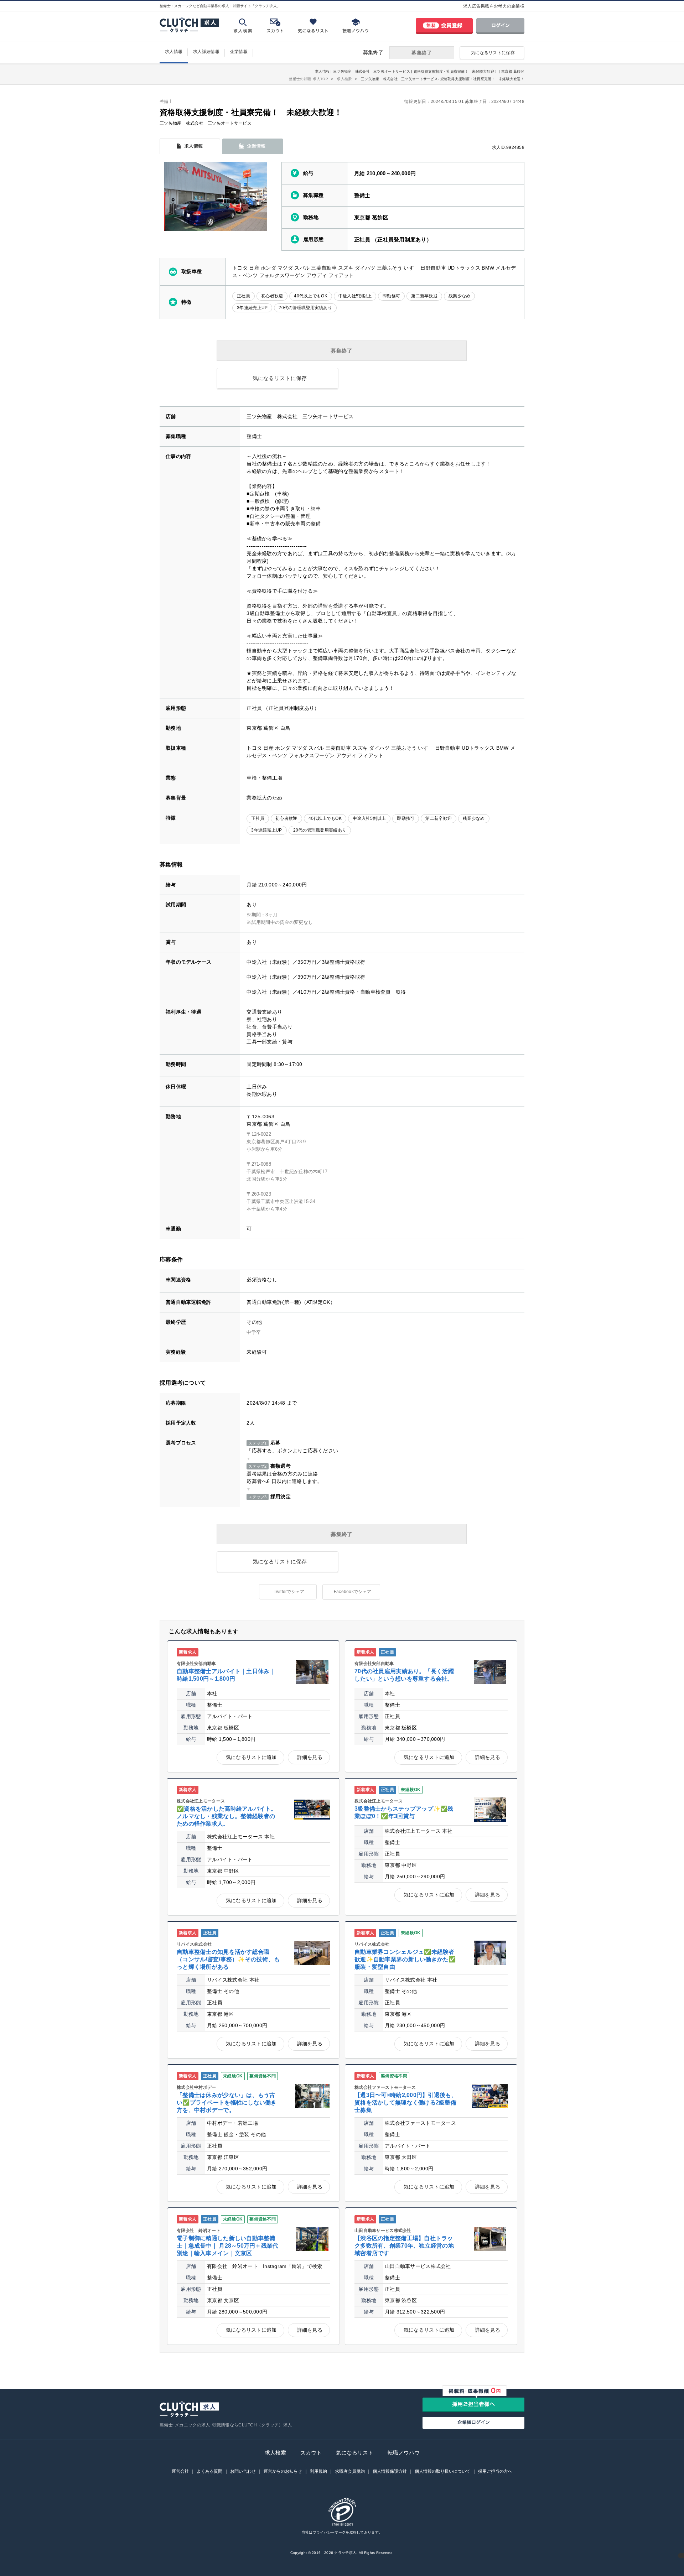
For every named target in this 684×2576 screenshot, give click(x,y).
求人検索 (275, 2453)
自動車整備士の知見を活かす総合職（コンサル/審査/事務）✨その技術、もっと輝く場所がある (228, 1959)
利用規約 (318, 2471)
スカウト (311, 2453)
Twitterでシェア (289, 1592)
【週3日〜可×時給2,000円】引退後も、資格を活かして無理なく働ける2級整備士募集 (406, 2103)
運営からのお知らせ (283, 2471)
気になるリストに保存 (493, 53)
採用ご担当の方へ (495, 2471)
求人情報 (174, 52)
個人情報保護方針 (390, 2471)
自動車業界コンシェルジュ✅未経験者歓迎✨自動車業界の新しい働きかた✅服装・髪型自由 (405, 1959)
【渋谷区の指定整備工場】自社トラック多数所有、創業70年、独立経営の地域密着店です (404, 2246)
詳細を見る (310, 1757)
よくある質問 (209, 2471)
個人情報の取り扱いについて (442, 2471)
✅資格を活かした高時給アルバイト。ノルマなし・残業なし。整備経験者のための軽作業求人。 (227, 1816)
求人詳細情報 (206, 52)
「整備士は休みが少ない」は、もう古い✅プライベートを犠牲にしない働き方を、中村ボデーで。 (227, 2103)
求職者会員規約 (350, 2471)
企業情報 (239, 52)
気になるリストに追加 (251, 1757)
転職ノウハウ (404, 2453)
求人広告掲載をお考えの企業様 (494, 6)
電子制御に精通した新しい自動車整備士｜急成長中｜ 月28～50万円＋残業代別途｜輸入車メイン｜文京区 (228, 2246)
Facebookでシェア (353, 1592)
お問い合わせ (243, 2471)
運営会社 (180, 2471)
